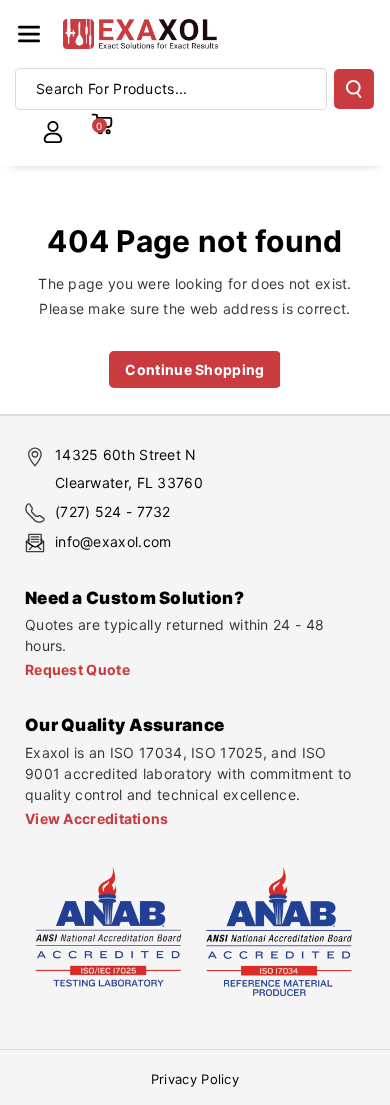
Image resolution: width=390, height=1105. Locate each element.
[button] (29, 34)
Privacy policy (195, 1079)
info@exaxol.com (113, 541)
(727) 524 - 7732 (113, 511)
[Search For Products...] (354, 89)
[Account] (53, 132)
